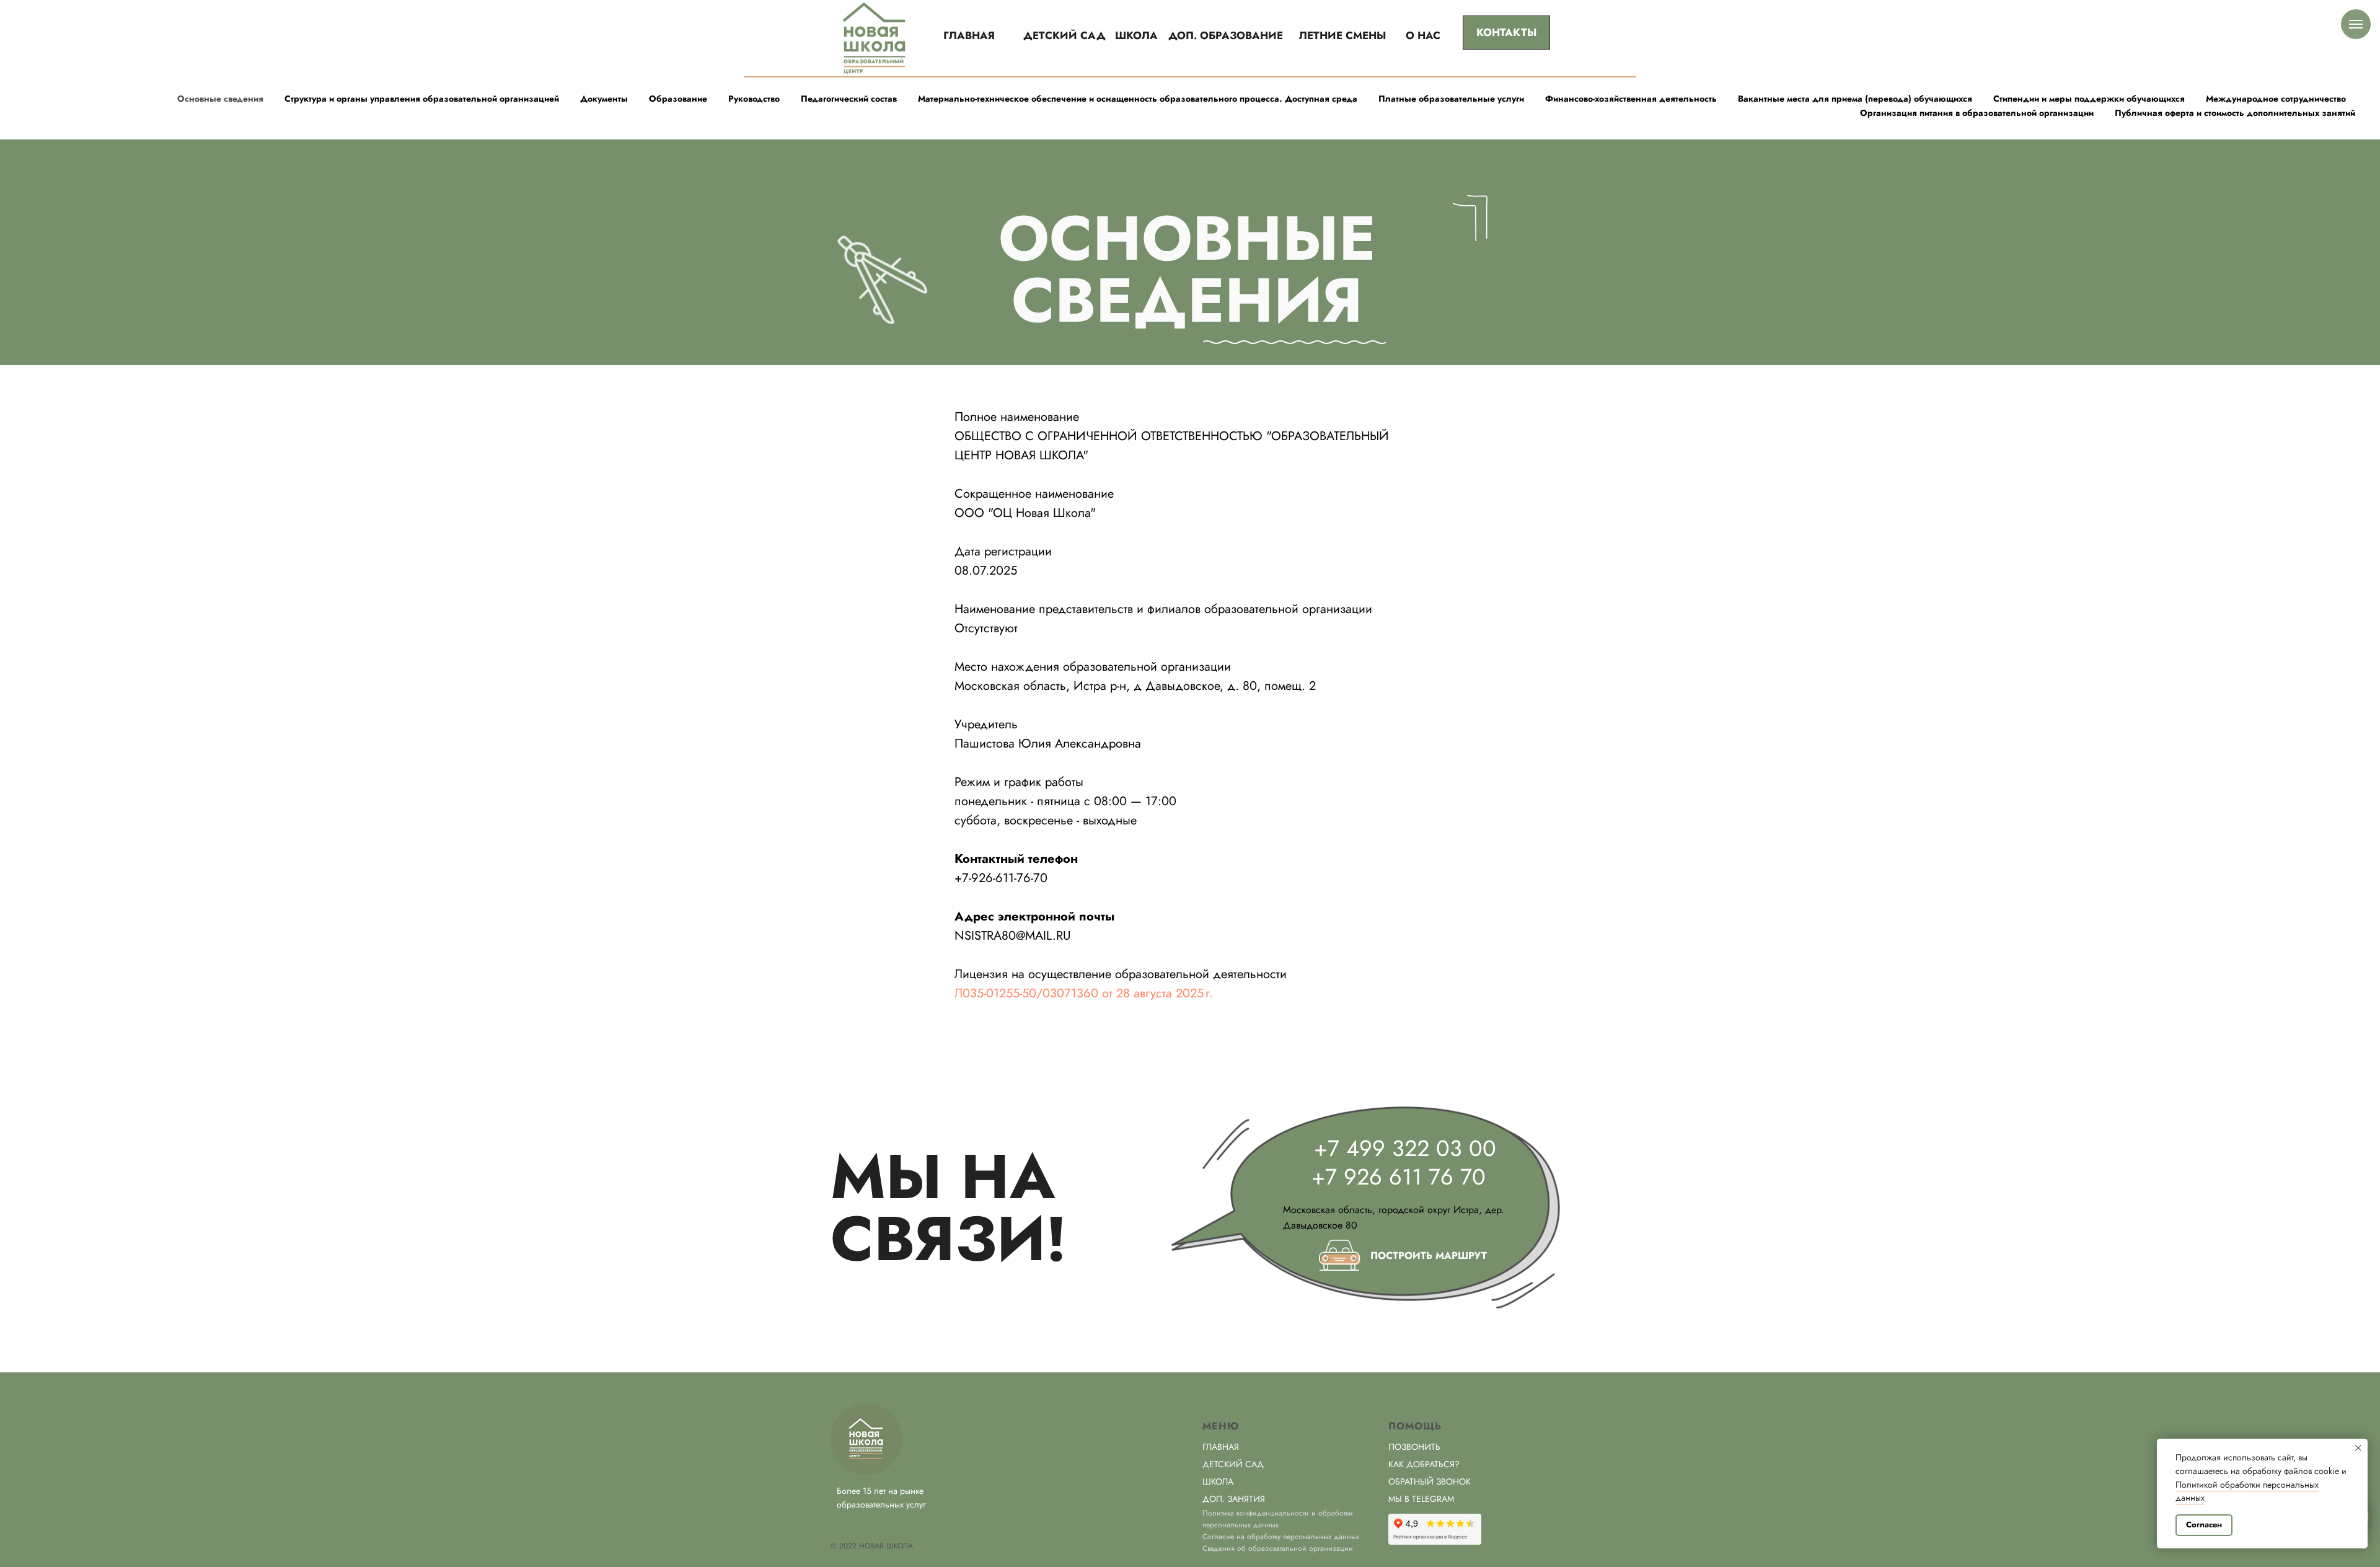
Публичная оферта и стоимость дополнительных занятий (2235, 113)
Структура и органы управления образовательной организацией (422, 99)
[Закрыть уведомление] (2358, 1448)
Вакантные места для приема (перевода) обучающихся (1855, 99)
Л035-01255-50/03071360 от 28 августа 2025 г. (1084, 993)
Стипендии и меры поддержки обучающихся (2089, 99)
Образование (678, 99)
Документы (604, 99)
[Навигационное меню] (2356, 24)
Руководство (754, 99)
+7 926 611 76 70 (1399, 1176)
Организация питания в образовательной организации (1977, 113)
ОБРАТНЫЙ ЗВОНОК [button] (1430, 1481)
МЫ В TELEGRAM (1421, 1499)
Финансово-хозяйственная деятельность (1631, 99)
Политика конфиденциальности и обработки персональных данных (1278, 1519)
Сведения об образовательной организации (1278, 1548)
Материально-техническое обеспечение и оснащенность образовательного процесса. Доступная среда (1138, 99)
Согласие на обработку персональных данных (1281, 1537)
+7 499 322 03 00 (1405, 1148)
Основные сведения (220, 99)
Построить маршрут (1429, 1256)
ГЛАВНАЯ (1221, 1447)
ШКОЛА (1218, 1481)
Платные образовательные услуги (1451, 99)
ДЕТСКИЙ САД (1233, 1464)
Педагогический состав (849, 99)
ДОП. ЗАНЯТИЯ (1234, 1499)
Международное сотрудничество (2276, 99)
